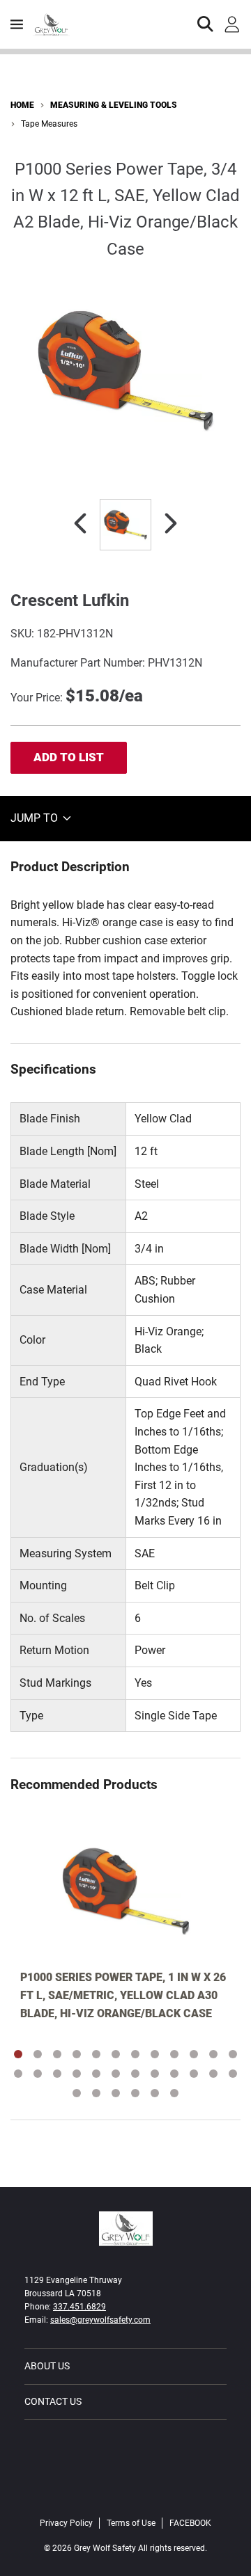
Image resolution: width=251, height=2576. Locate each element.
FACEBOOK (190, 2523)
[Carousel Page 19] (135, 2074)
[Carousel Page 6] (116, 2054)
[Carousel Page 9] (174, 2054)
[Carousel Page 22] (194, 2074)
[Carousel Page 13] (18, 2074)
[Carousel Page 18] (116, 2074)
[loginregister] (232, 24)
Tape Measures (49, 124)
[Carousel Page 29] (155, 2093)
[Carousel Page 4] (77, 2054)
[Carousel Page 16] (77, 2074)
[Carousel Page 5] (96, 2054)
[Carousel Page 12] (233, 2054)
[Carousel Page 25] (77, 2093)
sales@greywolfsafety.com (100, 2320)
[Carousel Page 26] (96, 2093)
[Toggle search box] (206, 24)
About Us (47, 2366)
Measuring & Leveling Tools (114, 105)
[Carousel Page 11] (213, 2054)
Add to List (69, 757)
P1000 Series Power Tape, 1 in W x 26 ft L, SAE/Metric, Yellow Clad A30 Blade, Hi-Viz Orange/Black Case (123, 1995)
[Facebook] (125, 2494)
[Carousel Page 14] (38, 2074)
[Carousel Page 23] (213, 2074)
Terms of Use (131, 2523)
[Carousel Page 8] (155, 2054)
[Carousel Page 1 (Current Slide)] (18, 2054)
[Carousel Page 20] (155, 2074)
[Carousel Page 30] (174, 2093)
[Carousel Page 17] (96, 2074)
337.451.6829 (79, 2307)
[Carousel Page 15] (57, 2074)
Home (22, 105)
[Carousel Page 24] (233, 2074)
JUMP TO (36, 818)
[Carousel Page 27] (116, 2093)
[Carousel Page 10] (194, 2054)
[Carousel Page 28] (135, 2093)
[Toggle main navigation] (17, 24)
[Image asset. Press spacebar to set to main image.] (125, 525)
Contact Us (53, 2401)
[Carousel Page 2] (38, 2054)
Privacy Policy (66, 2523)
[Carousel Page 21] (174, 2074)
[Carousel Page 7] (135, 2054)
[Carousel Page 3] (57, 2054)
